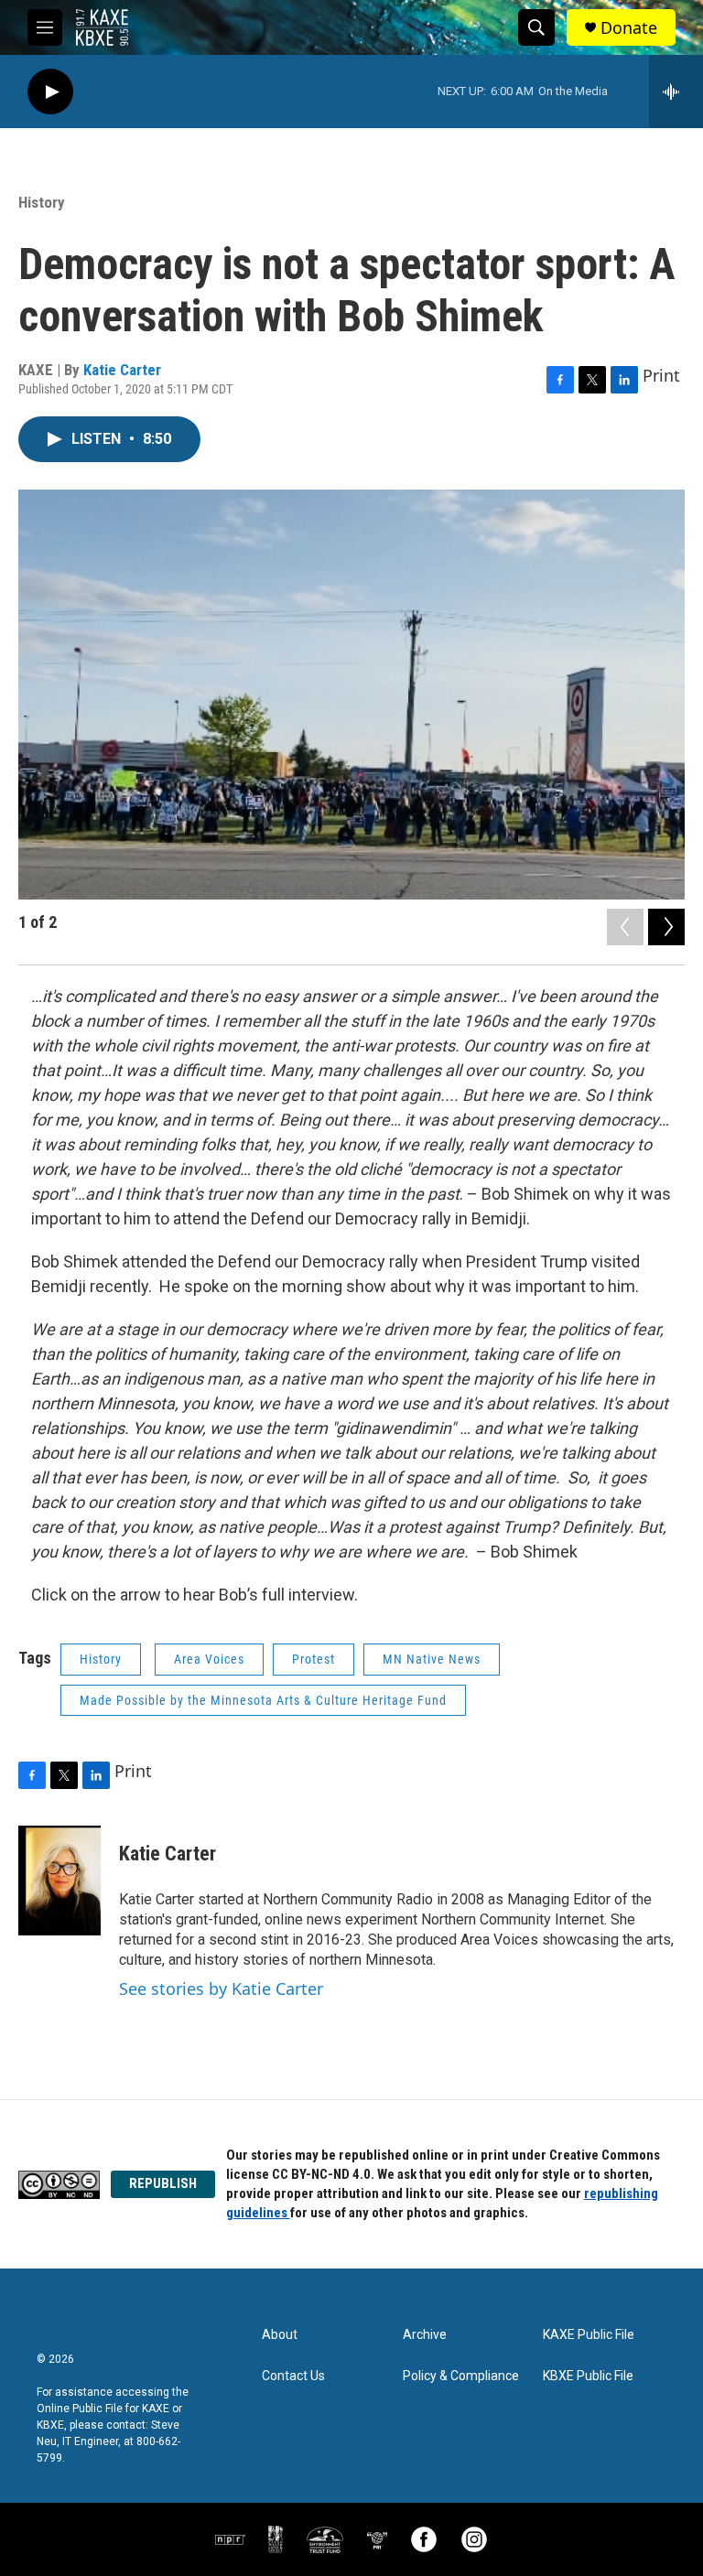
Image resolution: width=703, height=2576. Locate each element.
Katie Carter (122, 370)
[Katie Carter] (59, 1881)
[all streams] (676, 92)
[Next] (666, 927)
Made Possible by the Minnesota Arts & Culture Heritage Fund (263, 1700)
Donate (629, 28)
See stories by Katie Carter (221, 1989)
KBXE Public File (588, 2376)
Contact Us (293, 2376)
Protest (314, 1659)
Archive (425, 2335)
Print (661, 375)
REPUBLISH (163, 2183)
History (42, 202)
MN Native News (432, 1659)
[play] (50, 92)
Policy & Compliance (461, 2376)
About (280, 2335)
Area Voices (209, 1659)
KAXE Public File (589, 2335)
